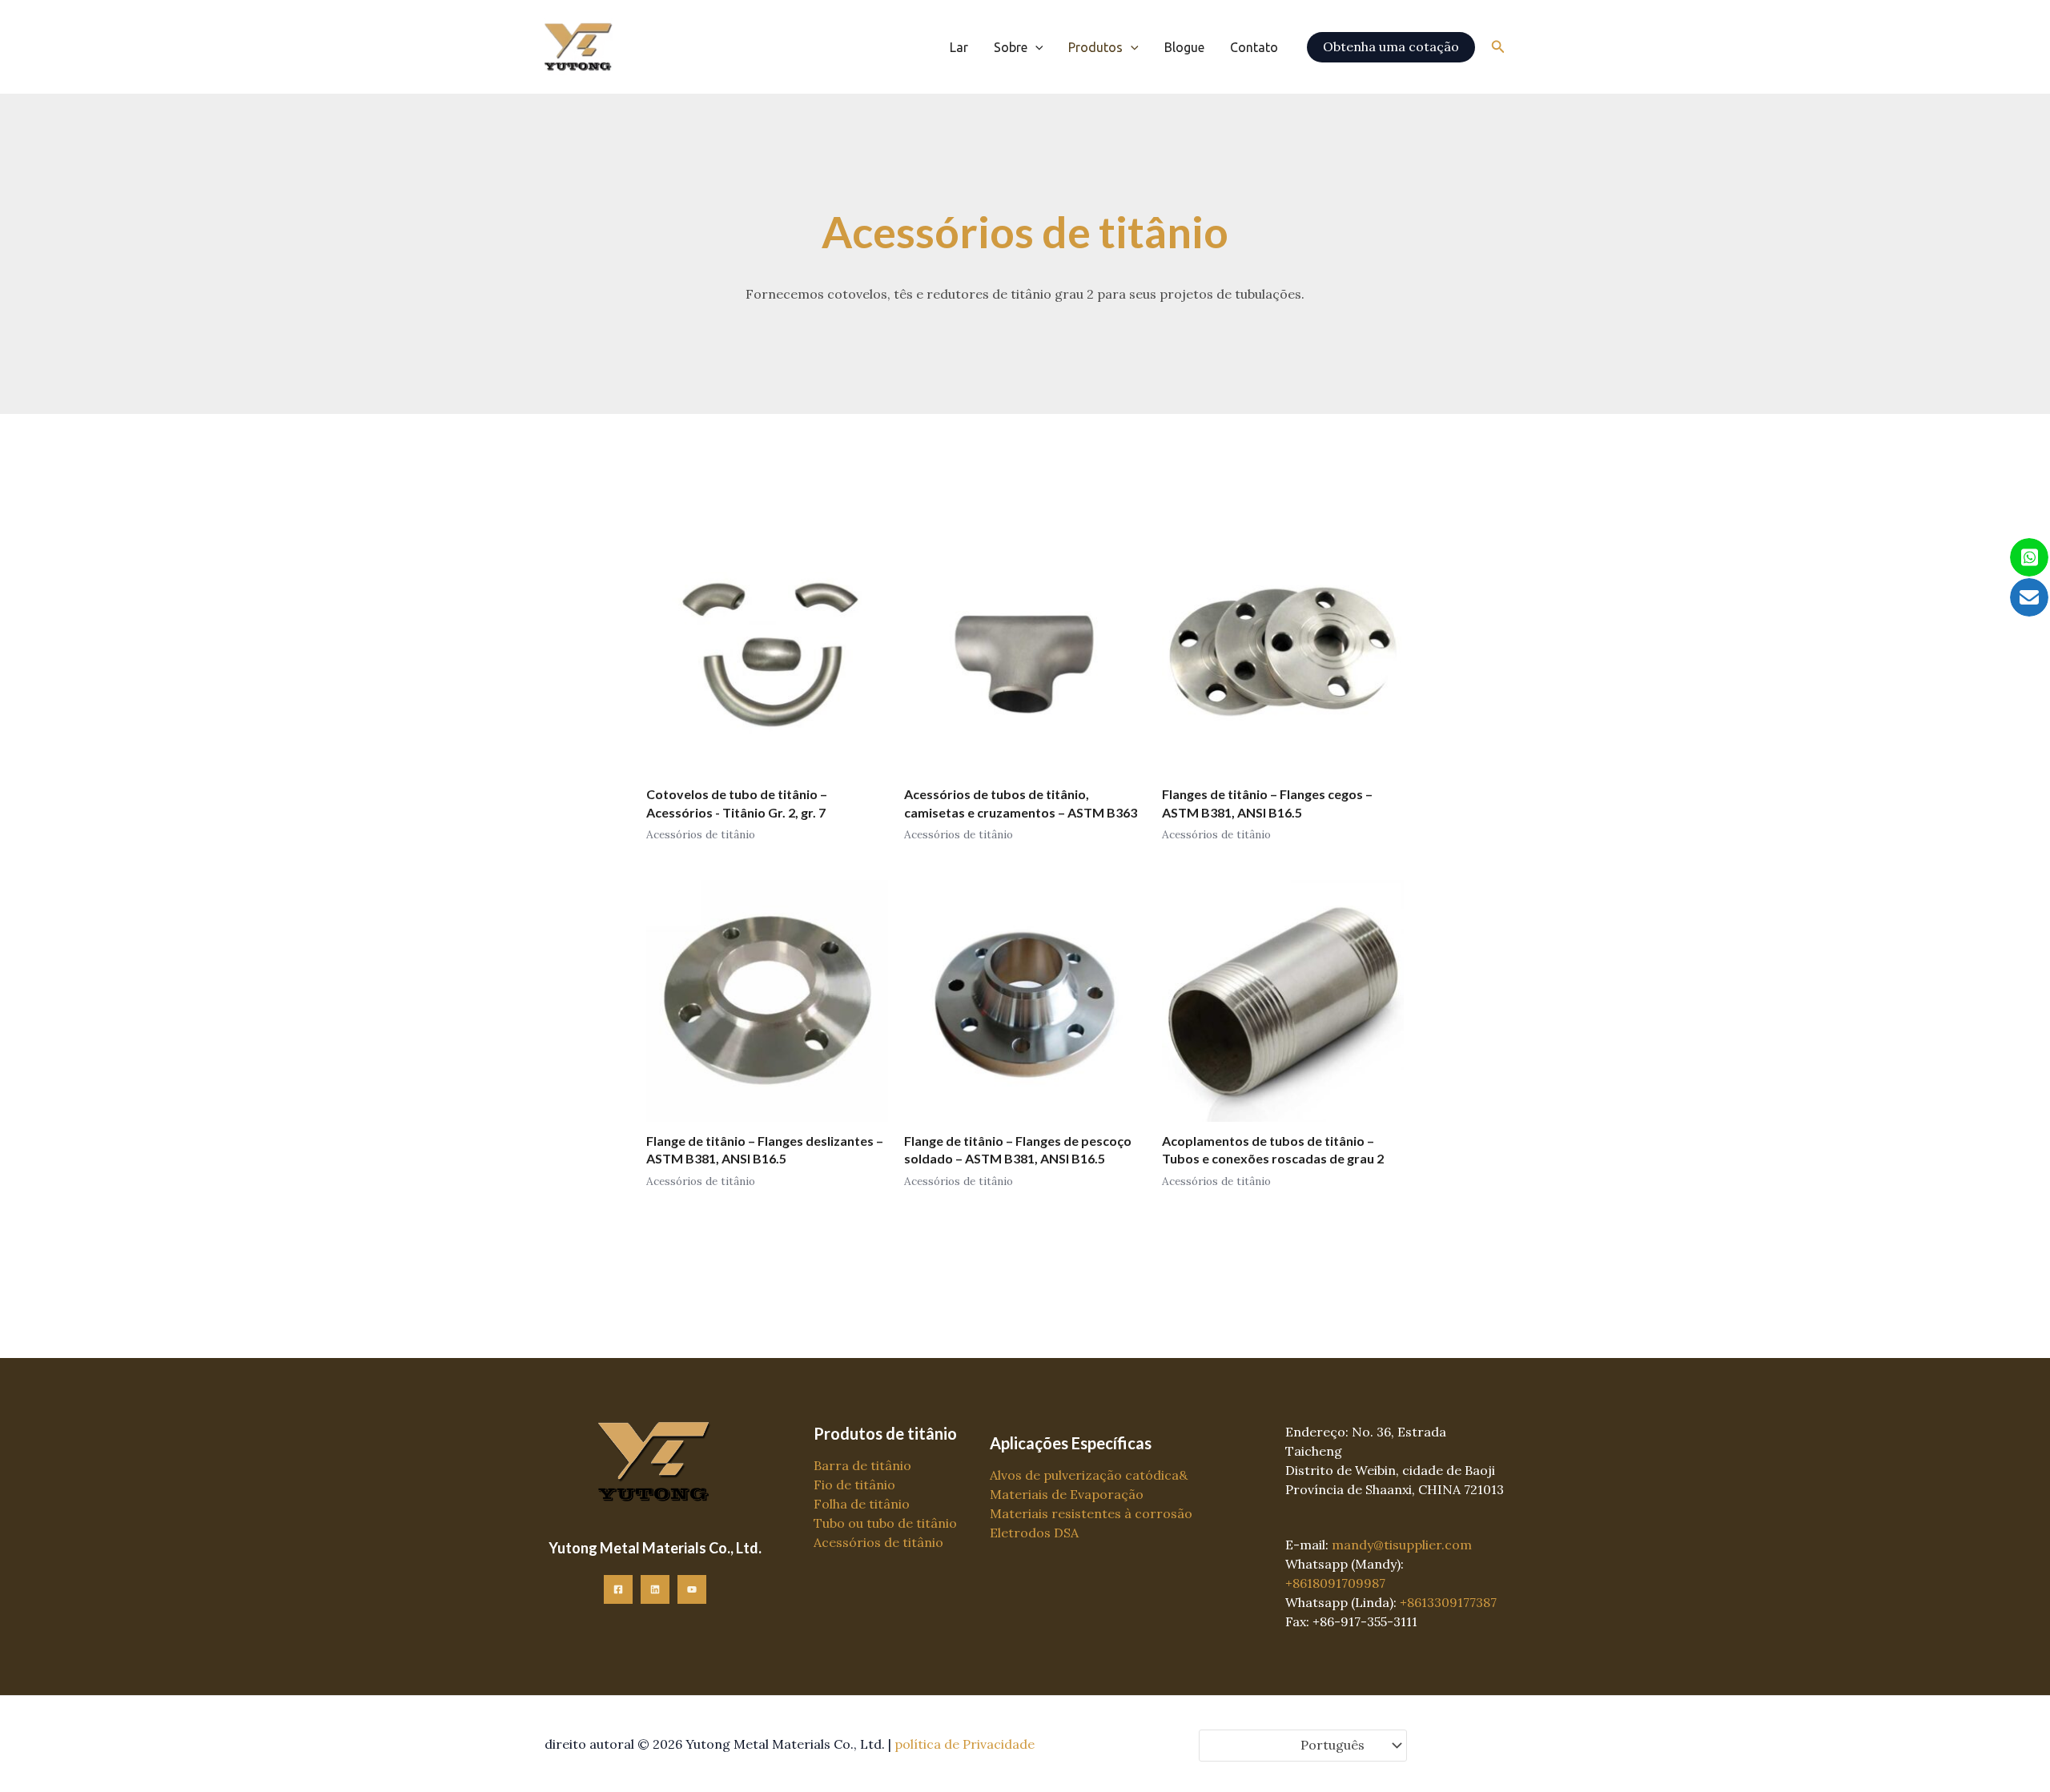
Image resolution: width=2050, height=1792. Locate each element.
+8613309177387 (1448, 1602)
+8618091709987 (1335, 1583)
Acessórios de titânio (878, 1542)
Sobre (1011, 47)
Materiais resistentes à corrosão (1091, 1513)
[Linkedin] (655, 1589)
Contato (1254, 47)
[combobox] (1303, 1746)
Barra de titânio (862, 1465)
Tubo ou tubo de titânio (885, 1523)
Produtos (1095, 47)
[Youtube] (692, 1589)
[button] (1035, 47)
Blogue (1184, 47)
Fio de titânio (854, 1485)
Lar (959, 47)
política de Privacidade (965, 1744)
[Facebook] (618, 1589)
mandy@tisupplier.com (1402, 1545)
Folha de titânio (862, 1504)
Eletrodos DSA (1034, 1533)
